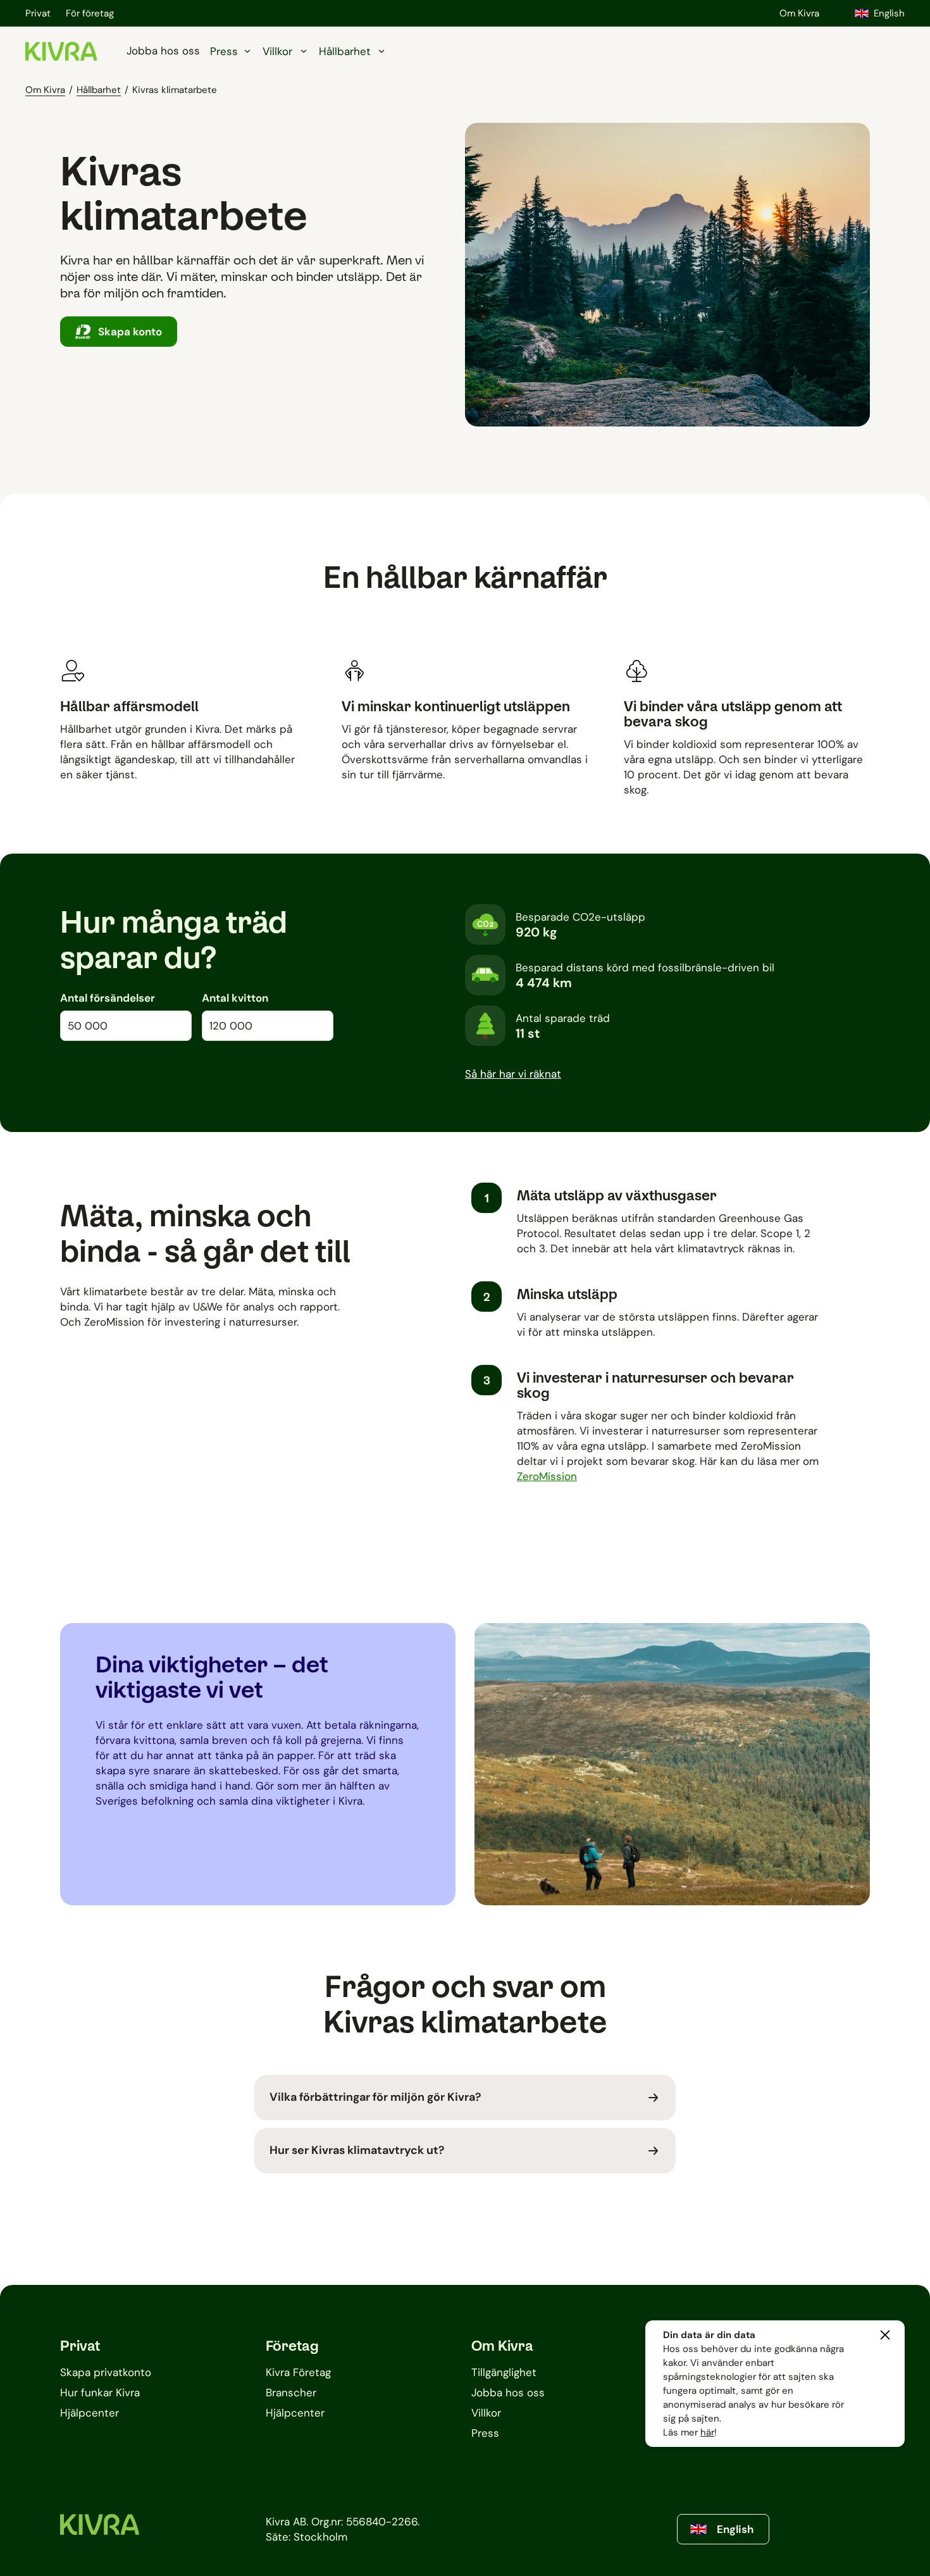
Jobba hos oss (163, 51)
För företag (90, 13)
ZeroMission (547, 1476)
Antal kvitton (235, 998)
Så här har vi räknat (513, 1074)
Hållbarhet (99, 90)
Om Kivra (799, 13)
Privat (38, 13)
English (889, 13)
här (707, 2432)
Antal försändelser (108, 998)
